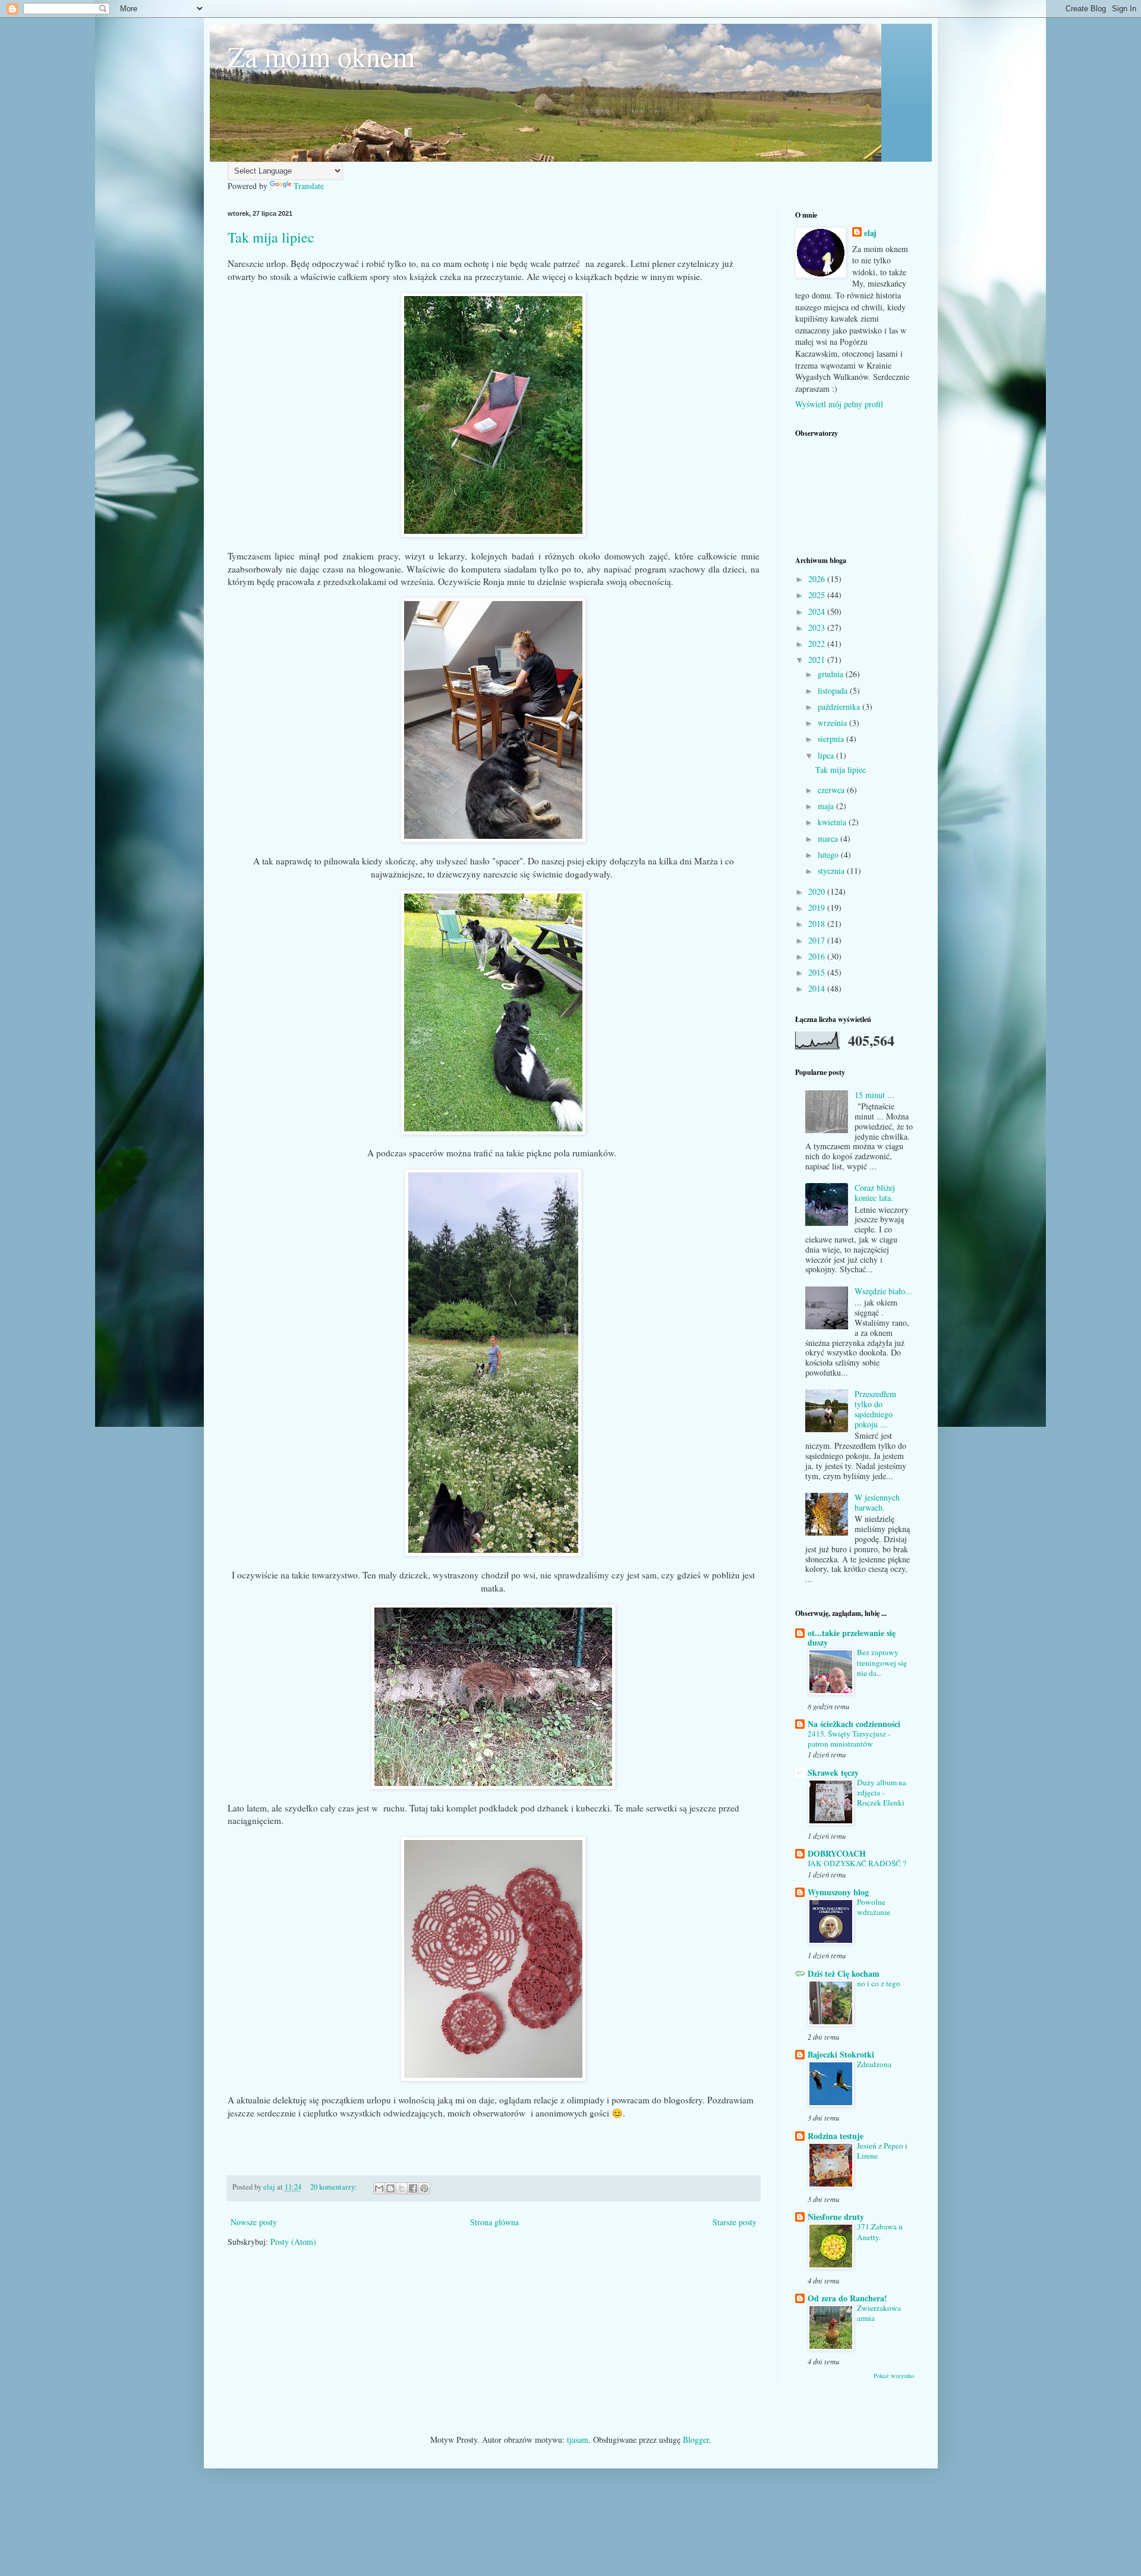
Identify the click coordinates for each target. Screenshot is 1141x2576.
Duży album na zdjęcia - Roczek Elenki (882, 1793)
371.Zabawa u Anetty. (880, 2231)
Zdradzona (874, 2064)
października (840, 707)
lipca (827, 755)
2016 (818, 956)
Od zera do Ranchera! (847, 2298)
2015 (818, 972)
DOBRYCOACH (837, 1853)
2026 (818, 579)
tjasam (578, 2440)
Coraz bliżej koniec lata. (875, 1193)
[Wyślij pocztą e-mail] (379, 2188)
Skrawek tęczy (833, 1773)
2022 (818, 644)
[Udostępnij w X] (402, 2188)
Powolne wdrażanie (874, 1907)
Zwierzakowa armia (879, 2313)
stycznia (832, 871)
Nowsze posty (254, 2222)
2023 (818, 628)
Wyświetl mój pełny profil (839, 404)
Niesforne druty (836, 2217)
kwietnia (833, 822)
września (833, 723)
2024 (818, 611)
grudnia (832, 674)
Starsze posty (735, 2222)
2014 (818, 988)
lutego (829, 855)
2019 (818, 908)
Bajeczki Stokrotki (841, 2054)
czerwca (832, 790)
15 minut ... (874, 1095)
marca (829, 839)
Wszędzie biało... (883, 1291)
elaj (870, 233)
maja (827, 806)
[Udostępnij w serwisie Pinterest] (424, 2188)
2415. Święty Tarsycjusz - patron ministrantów (849, 1739)
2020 (818, 891)
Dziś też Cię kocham (844, 1973)
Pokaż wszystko (894, 2376)
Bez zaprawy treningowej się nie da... (882, 1663)
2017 (818, 940)
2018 (818, 924)
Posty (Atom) (293, 2242)
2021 (818, 660)
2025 (818, 595)
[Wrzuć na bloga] (390, 2188)
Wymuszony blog (838, 1892)
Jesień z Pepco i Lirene (882, 2151)
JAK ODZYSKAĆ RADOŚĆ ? (857, 1863)
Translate (309, 186)
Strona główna (494, 2222)
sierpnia (832, 739)
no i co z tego (879, 1983)
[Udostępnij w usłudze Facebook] (413, 2188)
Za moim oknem (321, 56)
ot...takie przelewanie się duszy (852, 1638)
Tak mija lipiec (271, 237)
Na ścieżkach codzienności (854, 1724)
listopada (834, 691)
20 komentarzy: (335, 2187)
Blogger (696, 2440)
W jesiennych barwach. (877, 1502)
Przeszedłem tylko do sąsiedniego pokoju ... (875, 1409)
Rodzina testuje (836, 2136)
